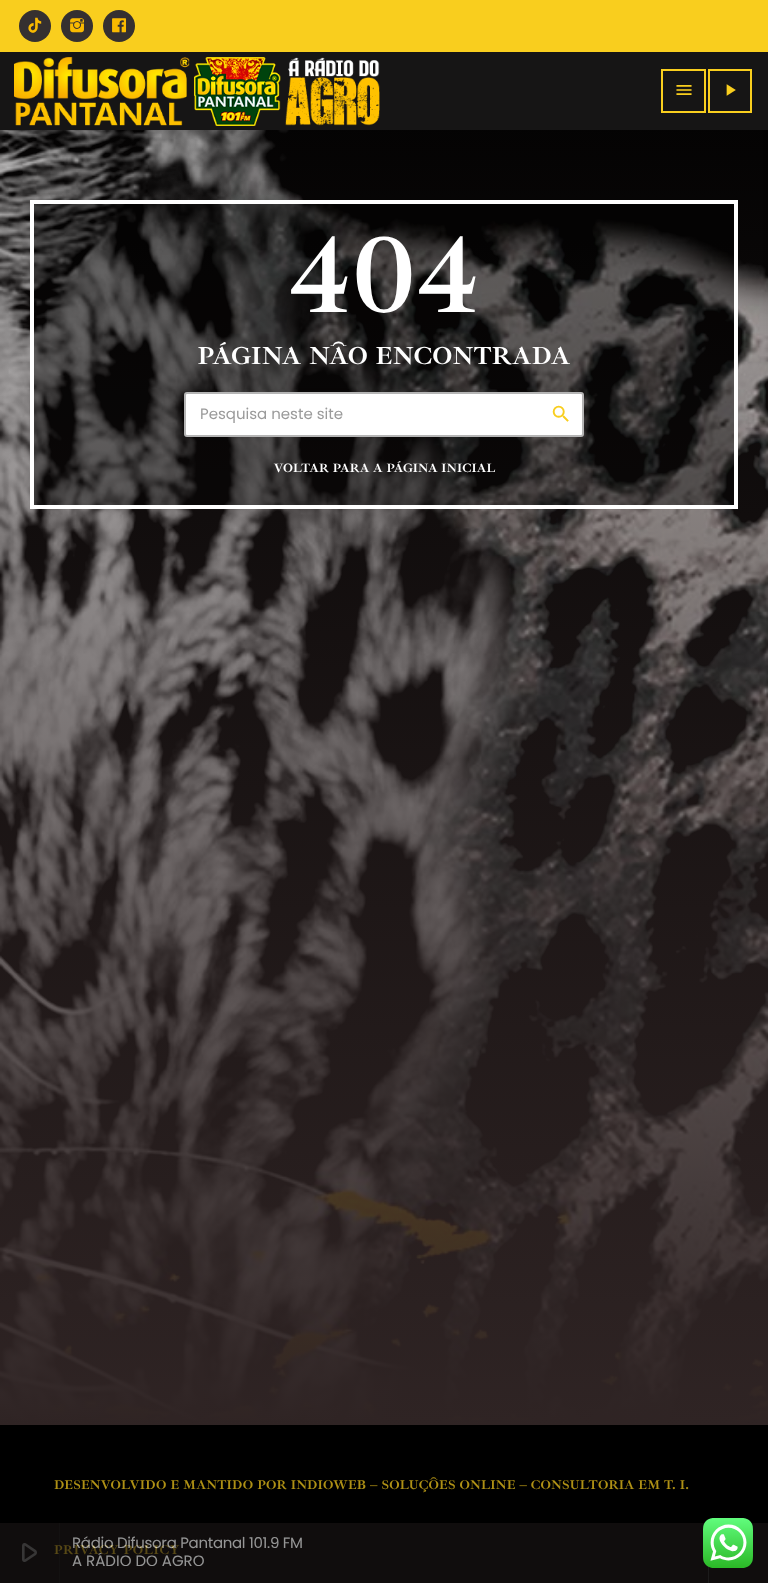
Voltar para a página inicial (385, 468)
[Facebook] (119, 26)
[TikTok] (35, 26)
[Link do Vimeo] (197, 91)
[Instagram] (77, 26)
